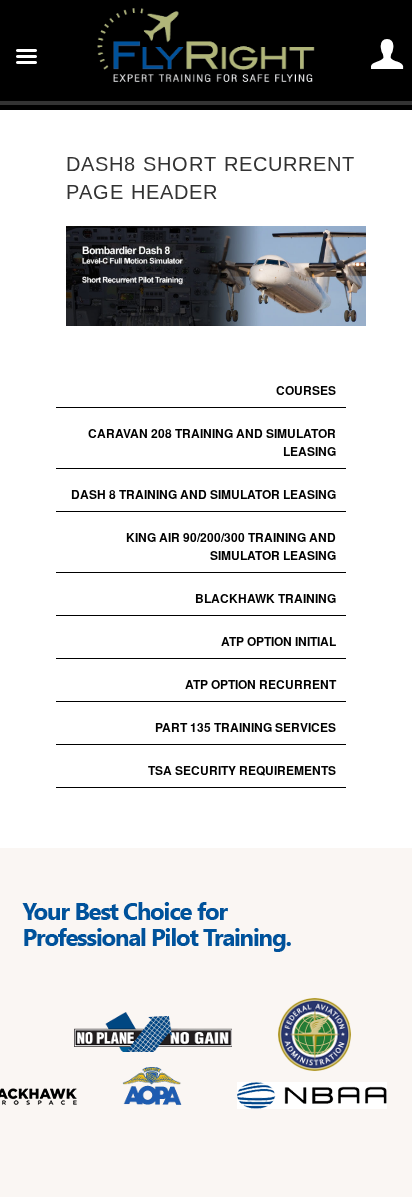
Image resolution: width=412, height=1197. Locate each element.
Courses (306, 390)
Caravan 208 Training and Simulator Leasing (212, 442)
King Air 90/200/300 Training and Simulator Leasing (231, 546)
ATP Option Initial (278, 641)
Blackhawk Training (265, 598)
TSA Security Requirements (242, 770)
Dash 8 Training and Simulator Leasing (203, 494)
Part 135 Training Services (245, 727)
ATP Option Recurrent (260, 684)
